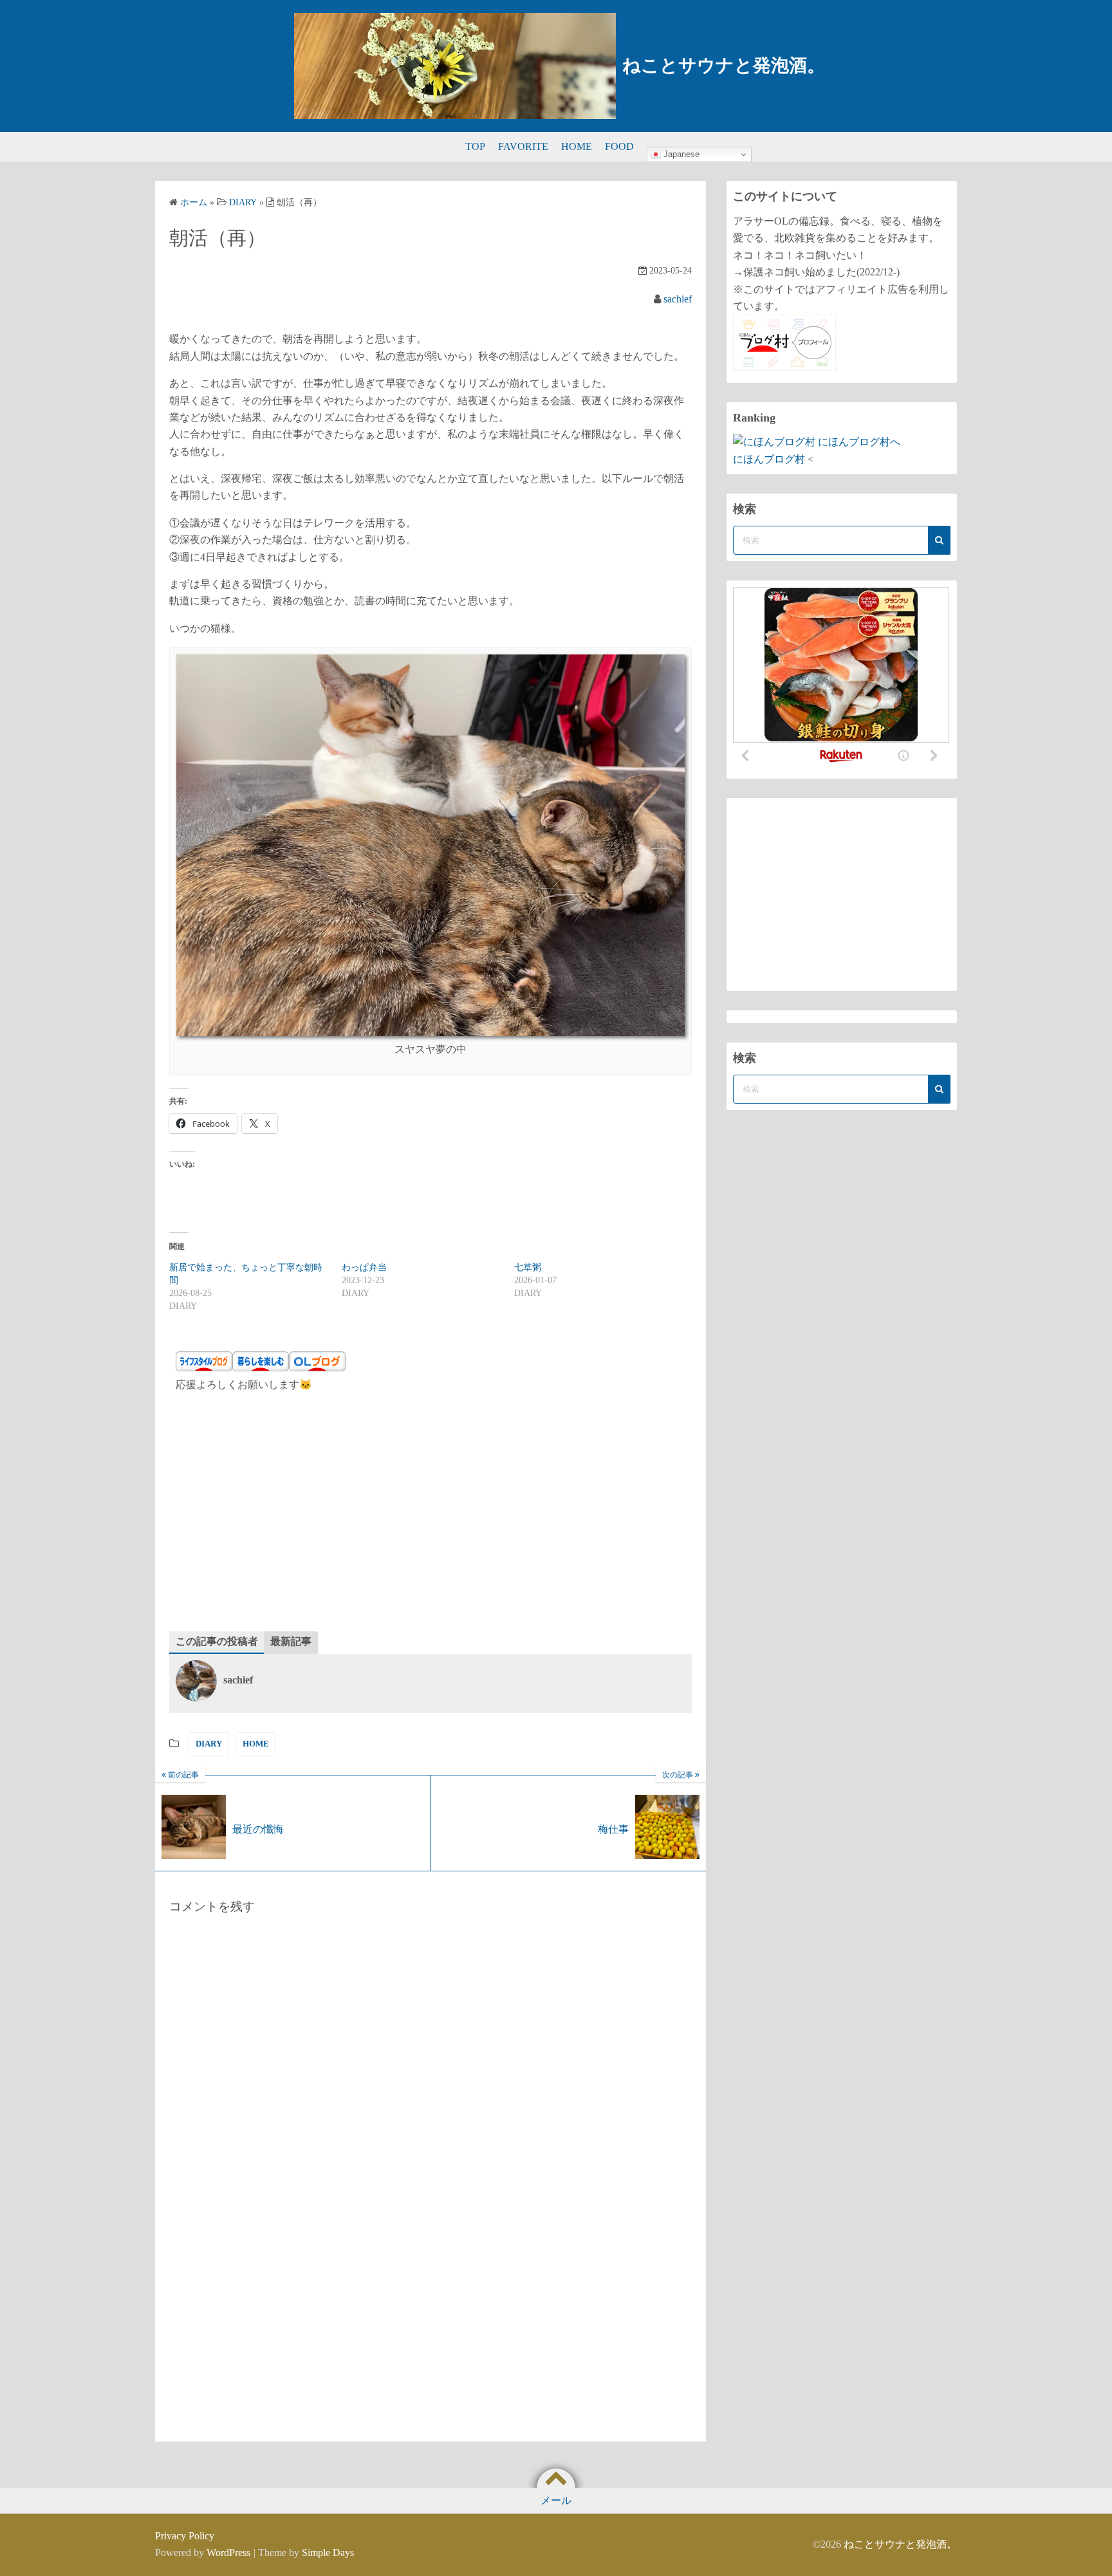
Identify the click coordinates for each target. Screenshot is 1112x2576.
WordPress (228, 2553)
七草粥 (528, 1267)
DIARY (209, 1744)
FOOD (619, 146)
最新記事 (291, 1641)
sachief (678, 299)
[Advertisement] (431, 1515)
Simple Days (328, 2553)
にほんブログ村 (769, 459)
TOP (475, 146)
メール (556, 2500)
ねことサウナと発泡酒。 (724, 65)
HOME (577, 146)
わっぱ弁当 (364, 1267)
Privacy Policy (185, 2536)
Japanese (680, 154)
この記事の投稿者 (217, 1641)
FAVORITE (523, 146)
